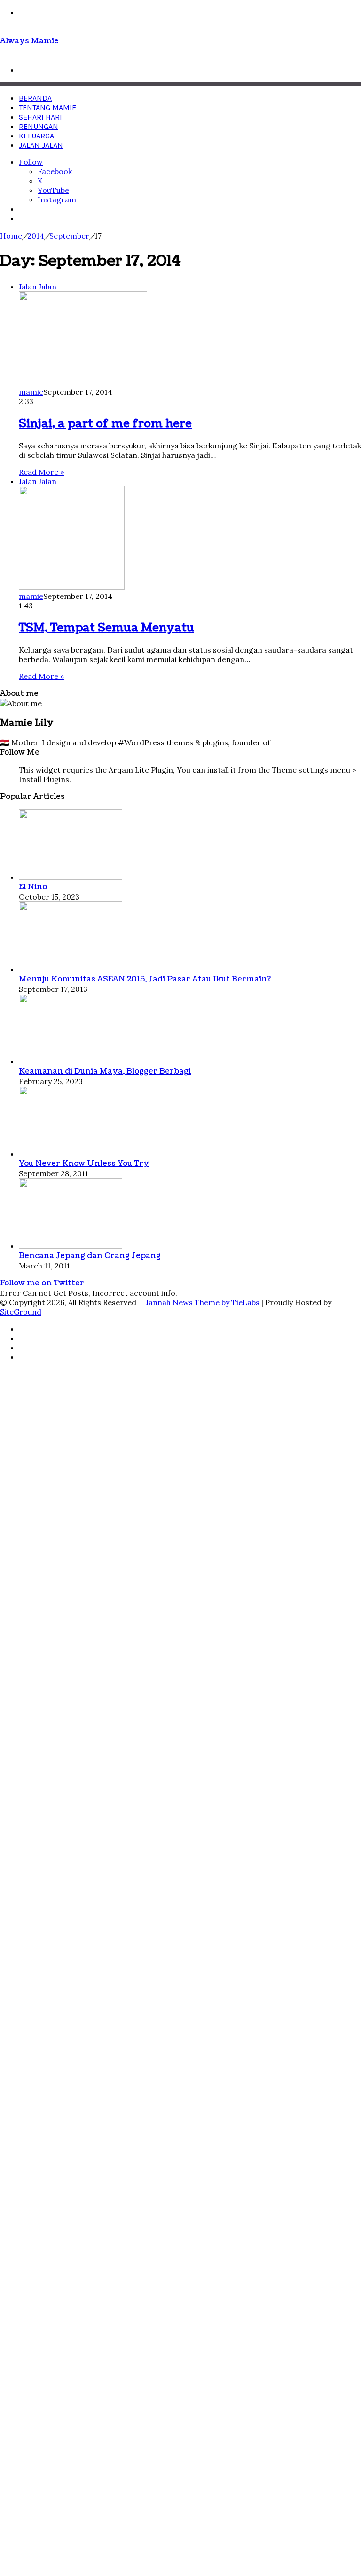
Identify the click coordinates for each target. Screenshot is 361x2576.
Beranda (35, 98)
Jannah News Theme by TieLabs (203, 1302)
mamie (31, 392)
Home (11, 236)
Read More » (41, 472)
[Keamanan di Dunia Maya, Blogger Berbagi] (71, 1061)
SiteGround (21, 1312)
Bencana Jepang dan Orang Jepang (90, 1256)
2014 (36, 236)
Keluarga (36, 136)
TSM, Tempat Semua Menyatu (106, 628)
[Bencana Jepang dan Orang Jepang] (71, 1246)
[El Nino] (71, 877)
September (69, 236)
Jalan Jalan (41, 145)
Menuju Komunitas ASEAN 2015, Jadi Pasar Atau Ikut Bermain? (145, 979)
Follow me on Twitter (42, 1283)
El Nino (33, 887)
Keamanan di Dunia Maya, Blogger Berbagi (105, 1071)
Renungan (39, 126)
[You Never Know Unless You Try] (71, 1154)
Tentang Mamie (47, 108)
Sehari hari (40, 117)
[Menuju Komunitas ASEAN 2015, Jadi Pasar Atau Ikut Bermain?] (71, 969)
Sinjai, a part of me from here (105, 423)
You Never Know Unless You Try (84, 1164)
